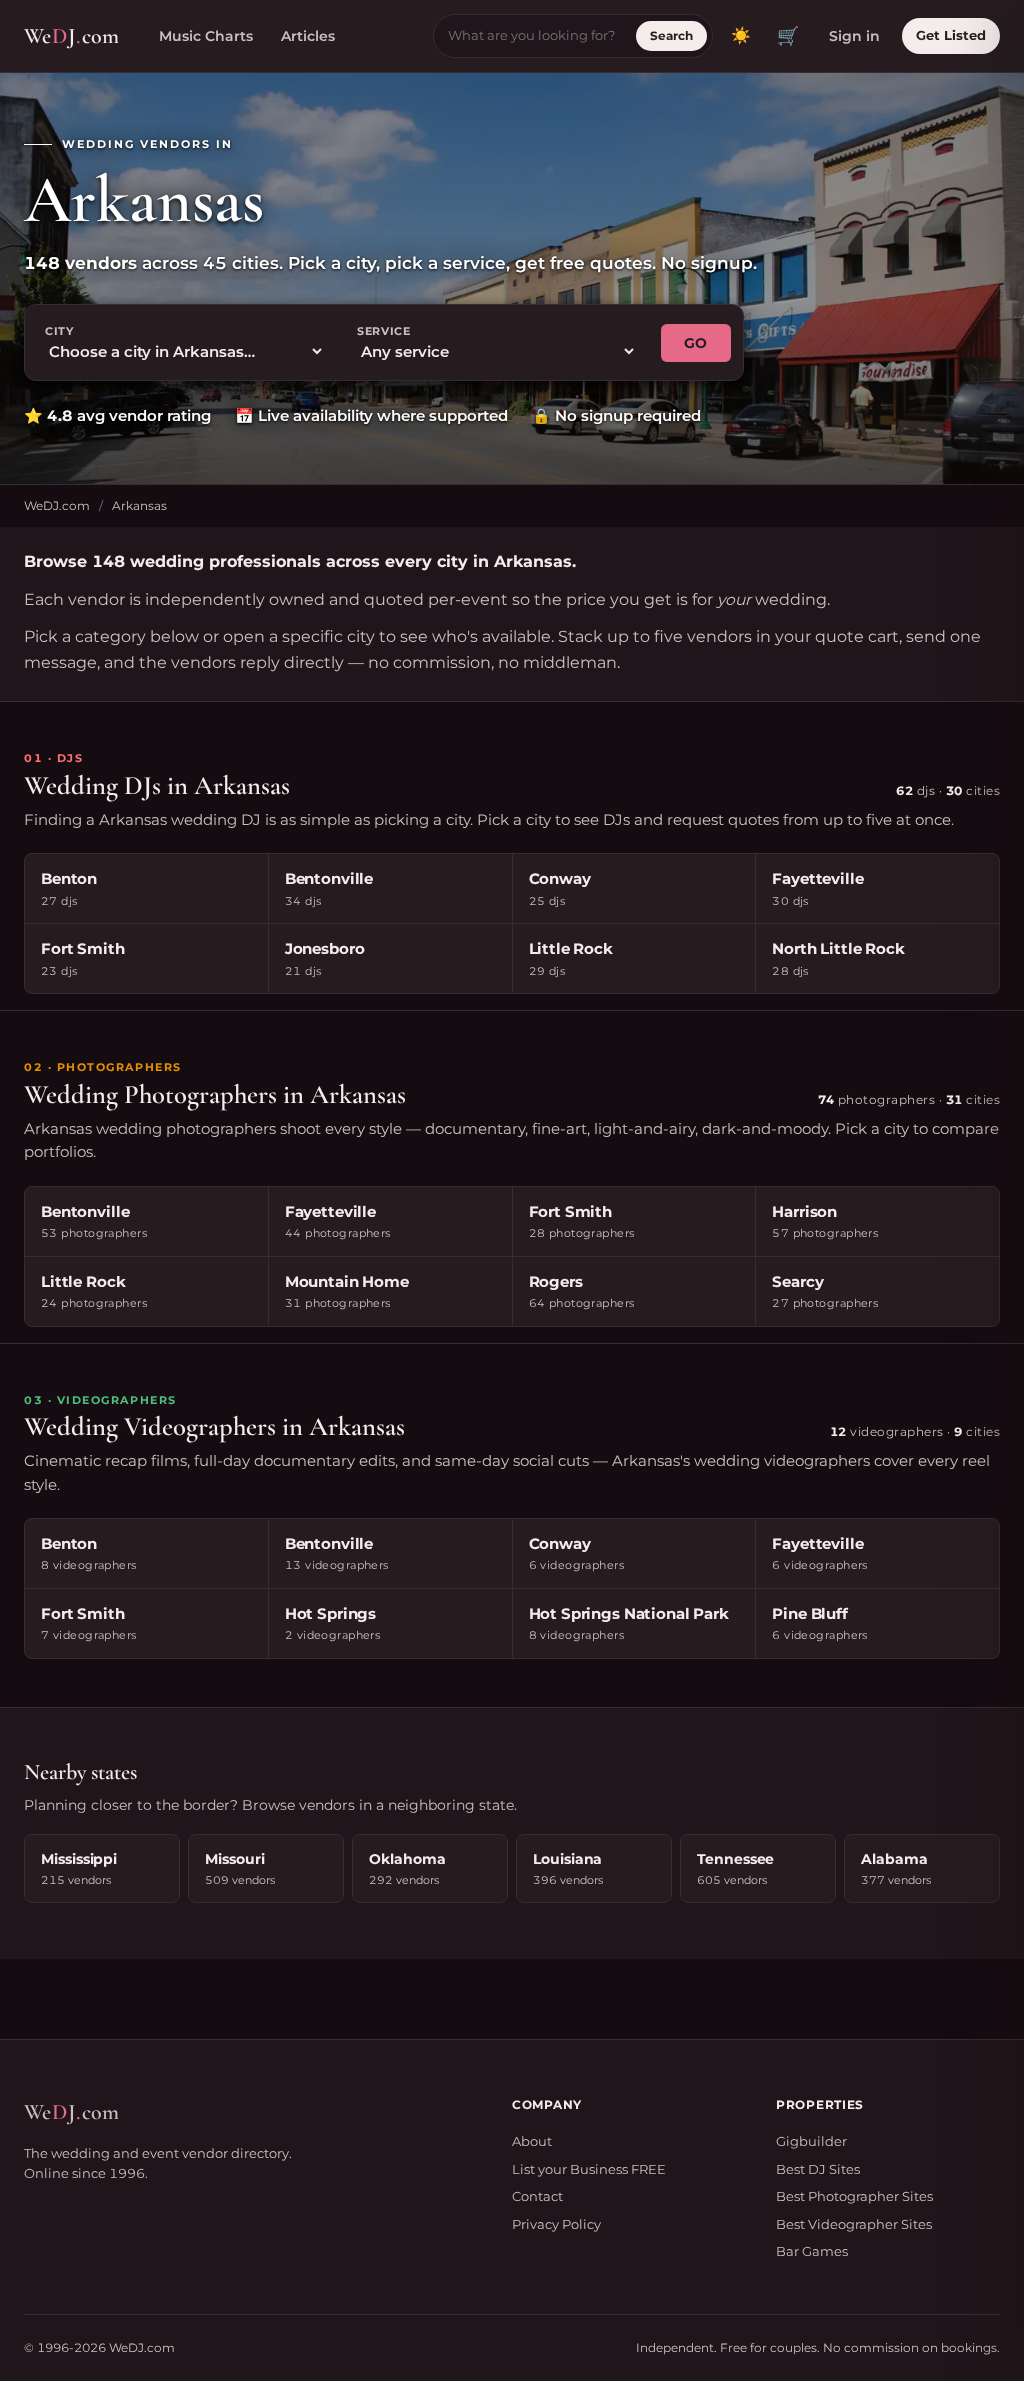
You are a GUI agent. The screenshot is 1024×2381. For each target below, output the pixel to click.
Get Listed (951, 35)
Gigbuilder (811, 2141)
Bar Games (812, 2251)
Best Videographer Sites (854, 2224)
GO (696, 343)
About (532, 2141)
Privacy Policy (556, 2224)
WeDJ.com (57, 505)
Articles (308, 36)
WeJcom (71, 36)
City (59, 331)
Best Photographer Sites (854, 2196)
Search (671, 35)
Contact (537, 2196)
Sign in (854, 36)
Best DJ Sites (818, 2169)
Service (384, 331)
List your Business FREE (589, 2169)
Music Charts (206, 36)
